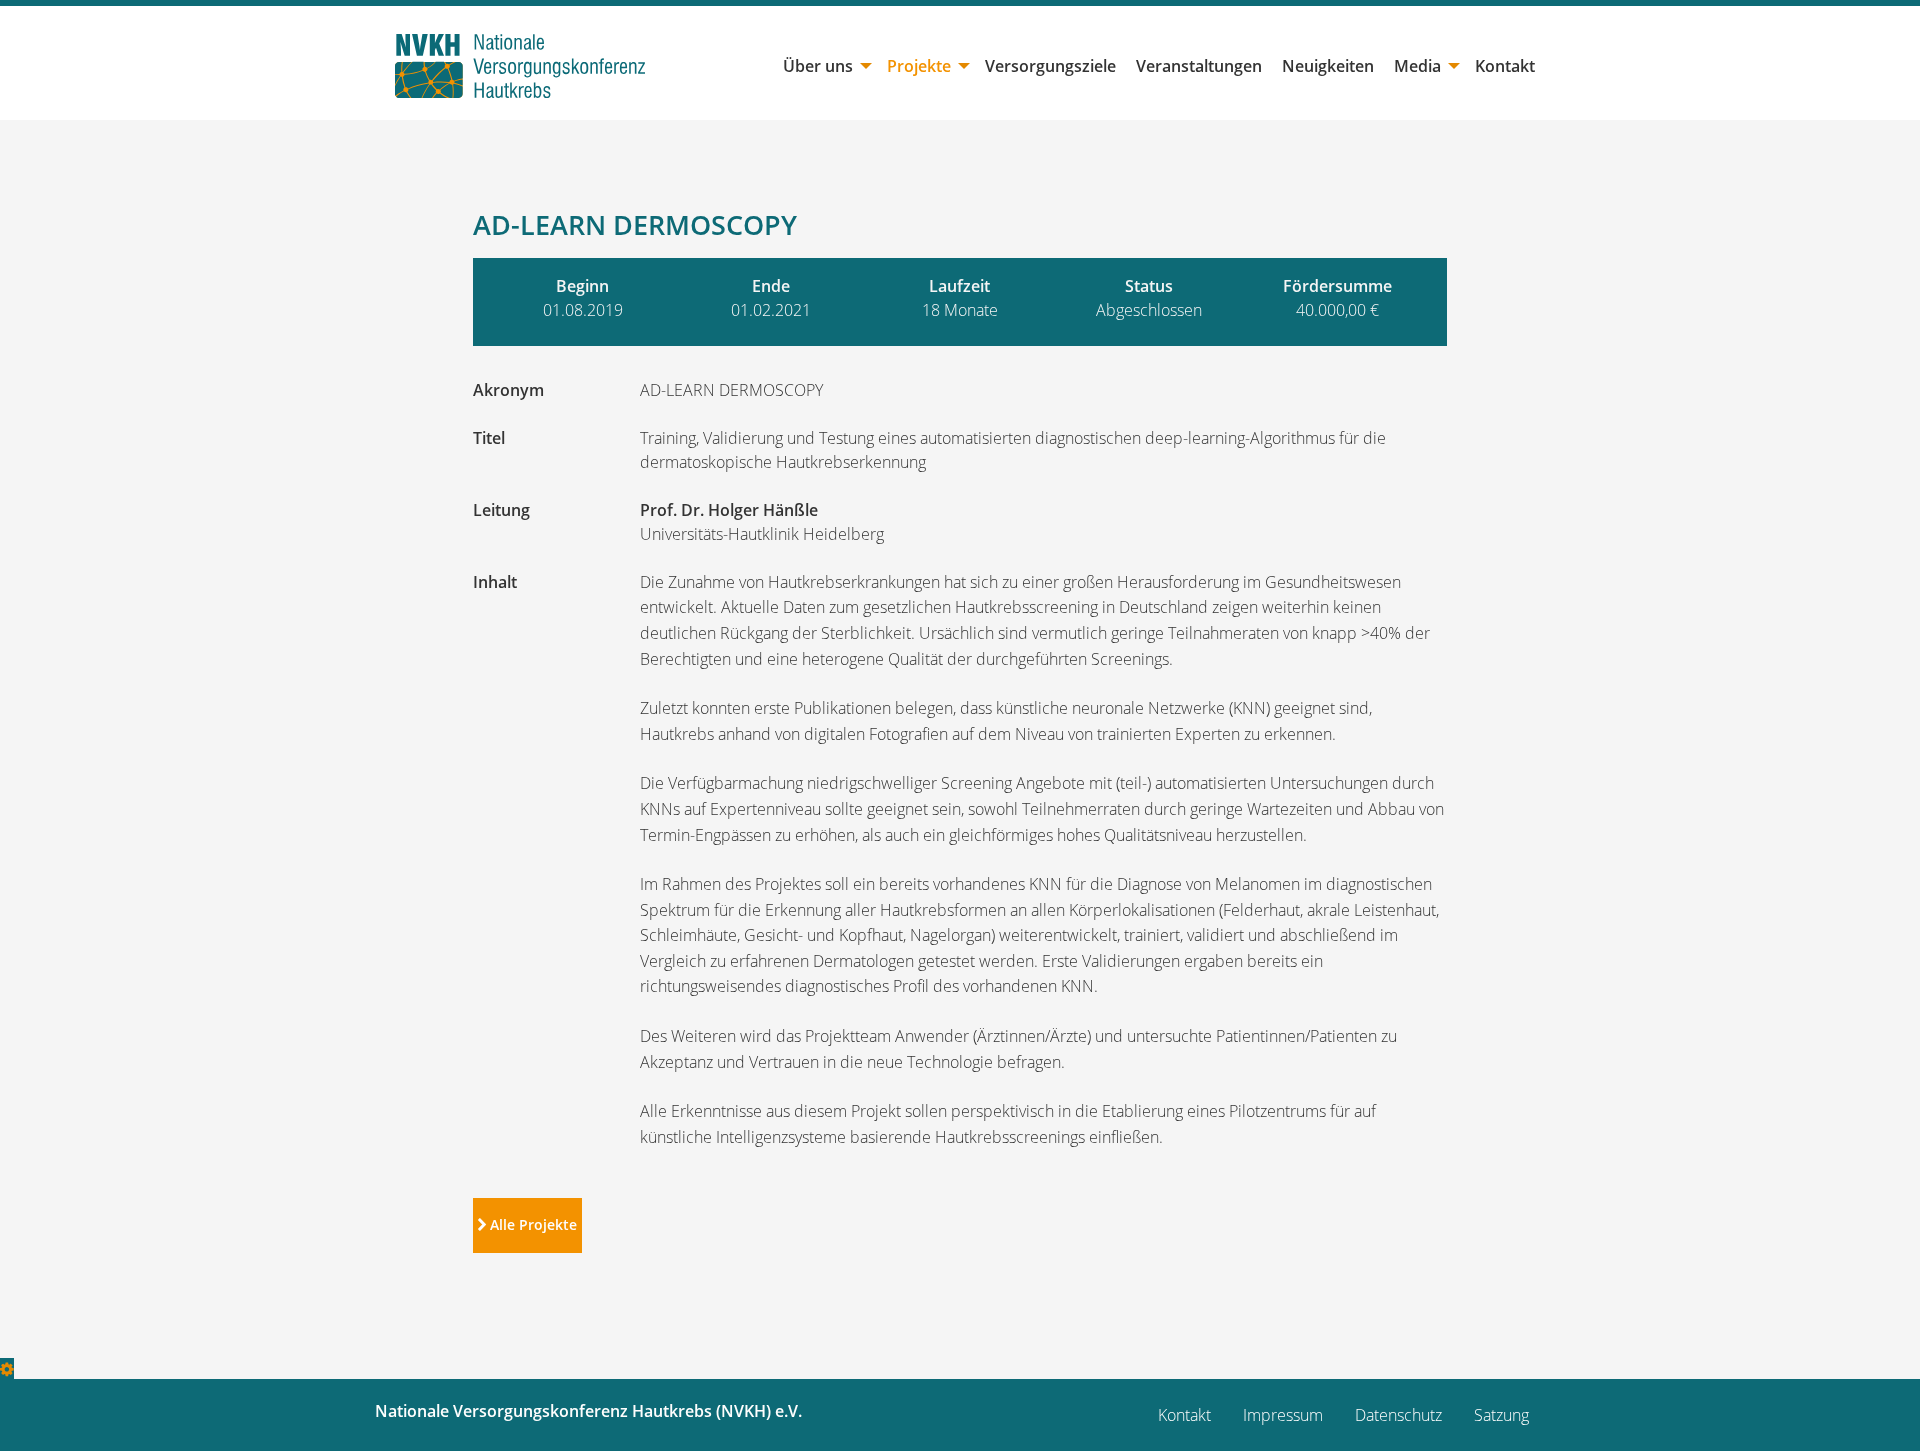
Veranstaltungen (1199, 66)
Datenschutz (1398, 1415)
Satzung (1501, 1415)
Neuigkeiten (1328, 66)
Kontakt (1505, 66)
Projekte (919, 66)
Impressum (1283, 1415)
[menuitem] (825, 66)
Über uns (818, 66)
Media (1417, 66)
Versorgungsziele (1050, 66)
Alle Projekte (531, 1224)
